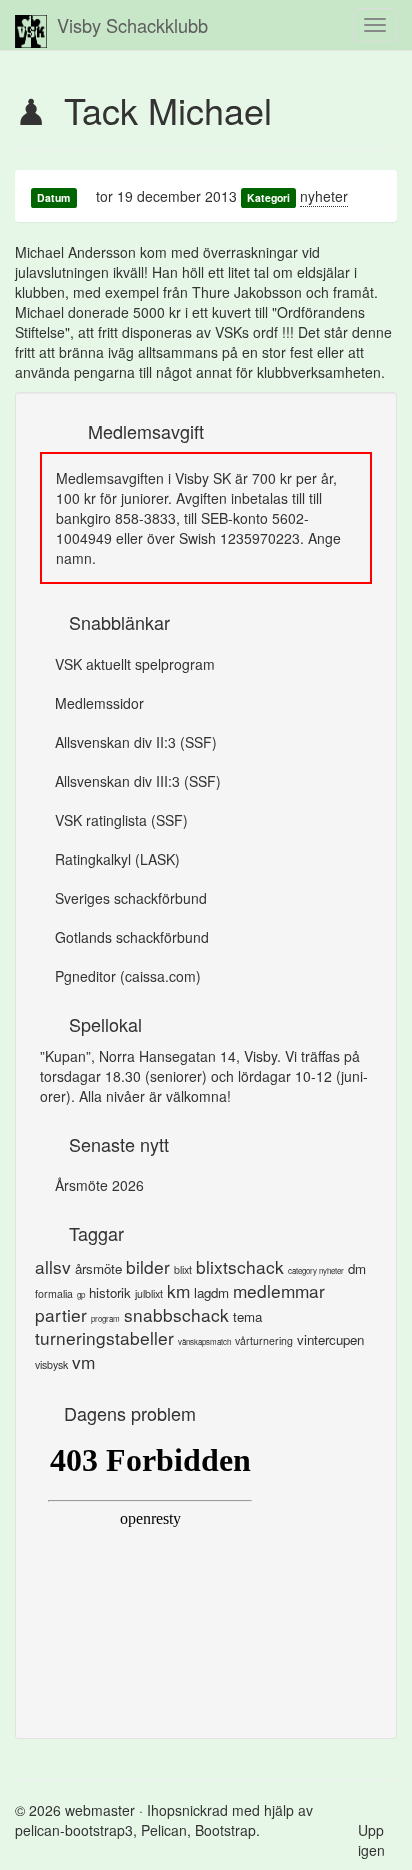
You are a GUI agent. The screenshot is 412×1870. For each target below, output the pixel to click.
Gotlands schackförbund (132, 937)
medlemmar (279, 1290)
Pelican (164, 1830)
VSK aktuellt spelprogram (135, 664)
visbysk (51, 1364)
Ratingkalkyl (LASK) (117, 859)
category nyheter (316, 1270)
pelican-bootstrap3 (74, 1830)
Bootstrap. (227, 1830)
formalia (54, 1293)
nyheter (324, 196)
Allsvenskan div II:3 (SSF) (136, 742)
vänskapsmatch (204, 1341)
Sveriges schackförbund (131, 898)
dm (357, 1268)
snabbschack (176, 1314)
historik (110, 1292)
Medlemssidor (99, 703)
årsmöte (98, 1268)
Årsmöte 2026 (99, 1185)
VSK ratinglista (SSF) (121, 820)
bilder (148, 1266)
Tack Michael (168, 109)
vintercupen (330, 1339)
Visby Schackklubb (132, 25)
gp (81, 1294)
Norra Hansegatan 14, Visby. (190, 1056)
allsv (53, 1266)
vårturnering (264, 1340)
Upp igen (371, 1840)
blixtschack (240, 1266)
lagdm (211, 1292)
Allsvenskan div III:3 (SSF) (138, 781)
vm (83, 1361)
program (105, 1318)
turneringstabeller (104, 1337)
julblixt (149, 1293)
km (178, 1290)
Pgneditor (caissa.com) (128, 976)
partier (61, 1314)
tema (247, 1316)
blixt (183, 1269)
